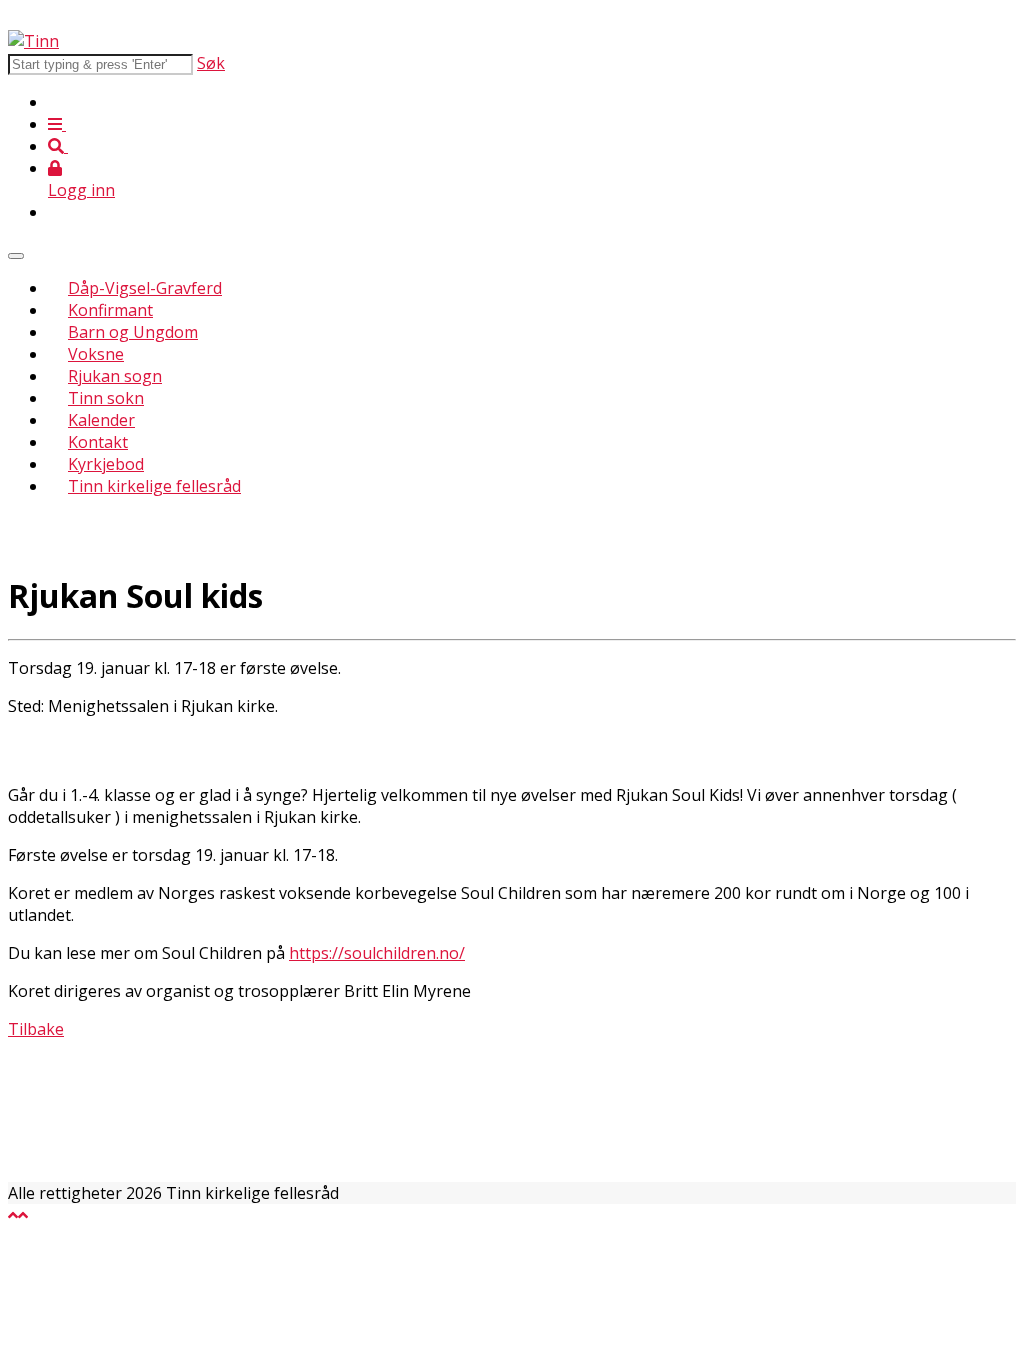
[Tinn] (33, 41)
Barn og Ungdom (133, 332)
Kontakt (98, 442)
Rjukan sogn (115, 376)
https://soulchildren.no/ (377, 953)
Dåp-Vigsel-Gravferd (145, 288)
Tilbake (36, 1029)
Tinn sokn (106, 398)
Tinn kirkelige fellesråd (154, 486)
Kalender (101, 420)
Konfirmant (110, 310)
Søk (211, 63)
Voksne (96, 354)
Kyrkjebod (106, 464)
